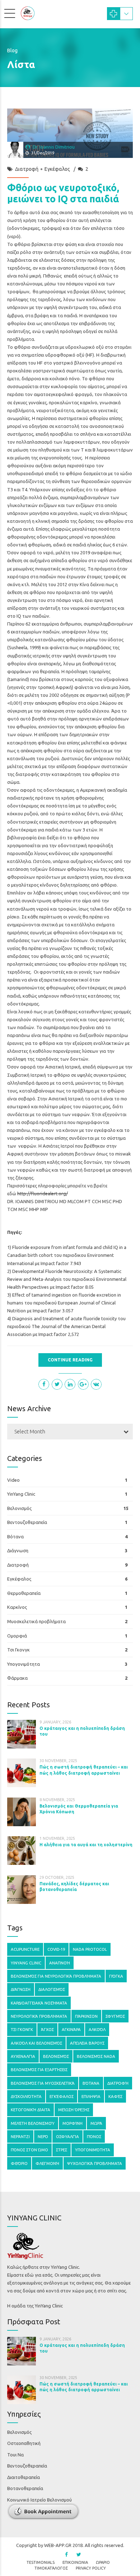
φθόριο (19, 2163)
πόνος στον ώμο (29, 2150)
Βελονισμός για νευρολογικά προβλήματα (56, 1976)
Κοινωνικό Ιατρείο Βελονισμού (39, 2500)
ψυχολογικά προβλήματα (95, 2163)
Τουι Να (15, 2455)
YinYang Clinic (21, 1494)
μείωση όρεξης (74, 2110)
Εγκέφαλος (57, 169)
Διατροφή (27, 169)
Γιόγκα (116, 1976)
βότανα (91, 2083)
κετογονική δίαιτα (31, 2110)
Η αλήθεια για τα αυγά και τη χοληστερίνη (86, 1845)
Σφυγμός (115, 2016)
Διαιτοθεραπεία (24, 2477)
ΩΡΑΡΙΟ (103, 2562)
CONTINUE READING (70, 1360)
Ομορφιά (17, 1636)
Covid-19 (56, 1949)
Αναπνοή (60, 1963)
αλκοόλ (97, 2029)
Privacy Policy (91, 2568)
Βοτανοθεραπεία (25, 2488)
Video (13, 1480)
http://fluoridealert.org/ (43, 1193)
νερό (43, 2136)
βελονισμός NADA (96, 2056)
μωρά (96, 2123)
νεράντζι (20, 2136)
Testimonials (41, 2562)
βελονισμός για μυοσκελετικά (43, 2083)
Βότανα (15, 1537)
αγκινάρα (71, 2029)
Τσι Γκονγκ (18, 1650)
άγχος (47, 2029)
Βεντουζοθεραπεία (27, 1522)
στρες (62, 2150)
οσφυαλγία (67, 2136)
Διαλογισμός (52, 1989)
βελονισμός (56, 2056)
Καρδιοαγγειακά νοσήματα (39, 2003)
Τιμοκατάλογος (51, 2568)
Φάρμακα (17, 1678)
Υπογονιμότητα (24, 1664)
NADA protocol (90, 1949)
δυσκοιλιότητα (26, 2096)
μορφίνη (73, 2123)
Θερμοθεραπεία (24, 1593)
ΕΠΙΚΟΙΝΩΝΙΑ (75, 2562)
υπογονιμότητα (93, 2150)
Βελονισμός (19, 1508)
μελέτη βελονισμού (33, 2123)
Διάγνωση (18, 1550)
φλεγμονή (47, 2163)
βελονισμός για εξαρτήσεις (39, 2070)
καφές (115, 2096)
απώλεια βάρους (87, 2043)
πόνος (94, 2136)
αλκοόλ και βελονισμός (36, 2043)
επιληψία (91, 2096)
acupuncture (25, 1949)
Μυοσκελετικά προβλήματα (36, 1621)
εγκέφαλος (62, 2096)
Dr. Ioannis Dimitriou (54, 147)
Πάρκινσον (86, 2016)
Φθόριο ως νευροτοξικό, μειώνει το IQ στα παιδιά (63, 193)
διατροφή (118, 2083)
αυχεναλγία (23, 2056)
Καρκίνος (17, 1607)
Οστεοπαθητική (24, 2443)
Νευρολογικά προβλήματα (39, 2016)
